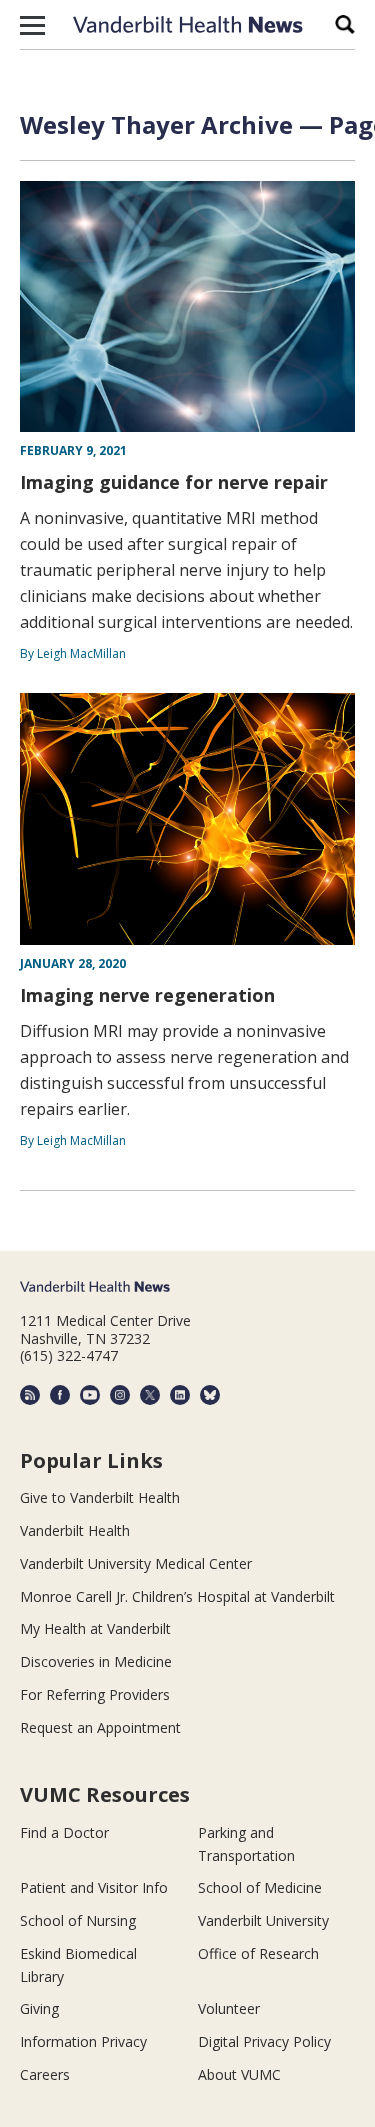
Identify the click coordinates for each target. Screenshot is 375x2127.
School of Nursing (78, 1920)
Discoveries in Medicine (96, 1661)
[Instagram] (120, 1395)
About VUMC (239, 2074)
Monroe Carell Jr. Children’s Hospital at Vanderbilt (177, 1596)
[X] (150, 1395)
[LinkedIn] (180, 1395)
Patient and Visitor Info (94, 1887)
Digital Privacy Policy (264, 2041)
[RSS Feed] (30, 1395)
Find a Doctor (64, 1832)
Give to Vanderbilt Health (100, 1497)
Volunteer (229, 2008)
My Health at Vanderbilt (95, 1628)
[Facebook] (60, 1395)
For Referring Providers (95, 1694)
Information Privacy (83, 2041)
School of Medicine (260, 1887)
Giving (39, 2008)
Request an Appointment (100, 1727)
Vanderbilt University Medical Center (136, 1563)
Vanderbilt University (263, 1920)
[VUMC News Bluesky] (210, 1395)
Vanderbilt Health (75, 1530)
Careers (45, 2074)
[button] (32, 25)
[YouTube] (90, 1395)
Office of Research (258, 1953)
